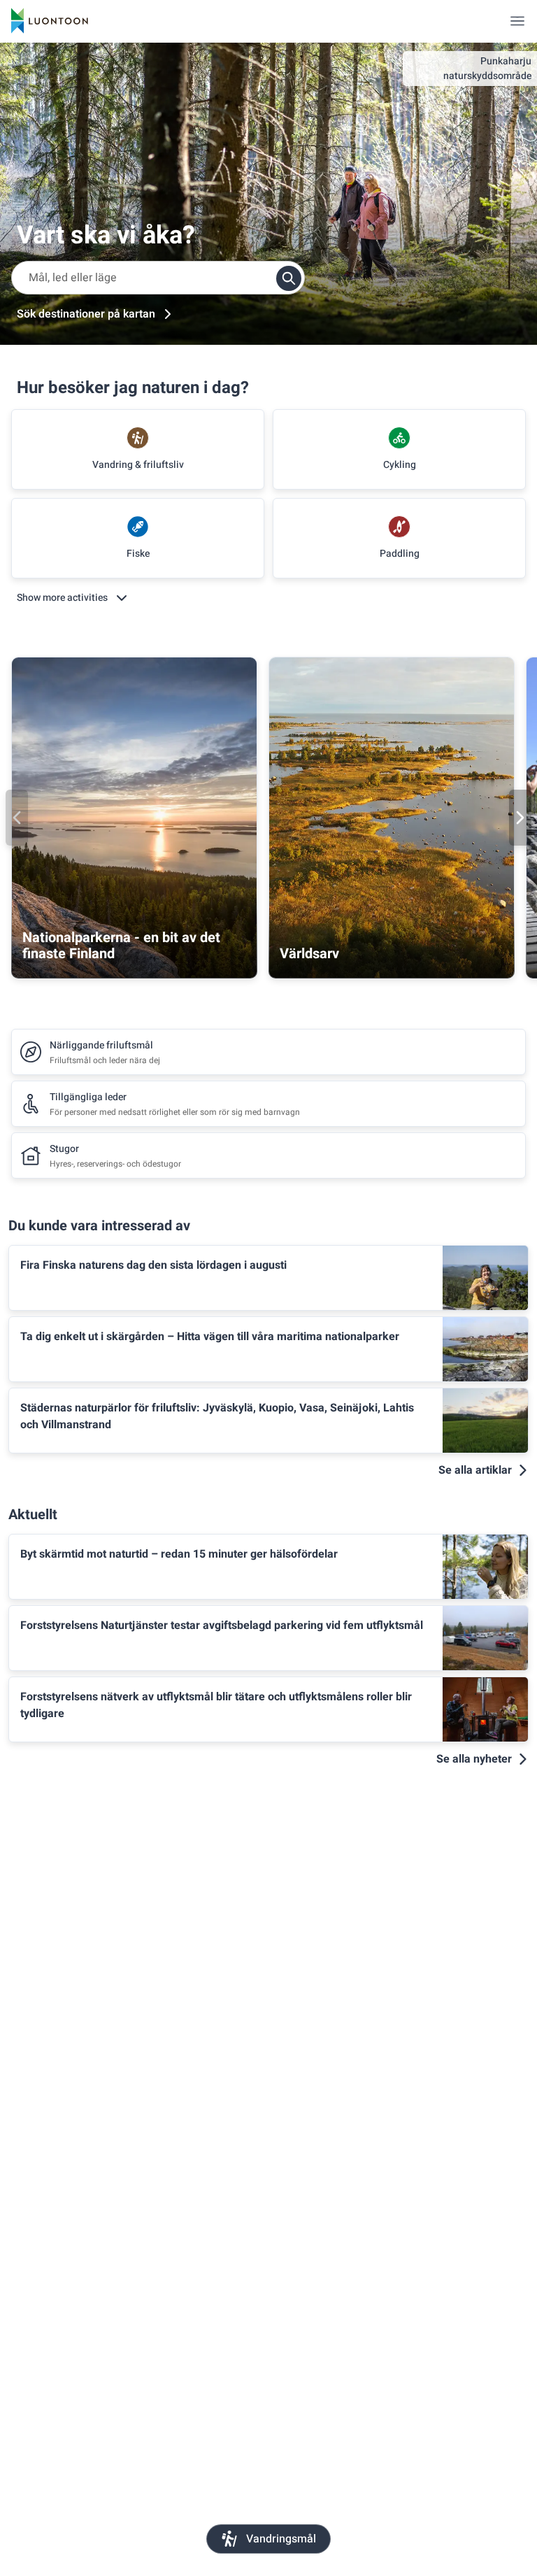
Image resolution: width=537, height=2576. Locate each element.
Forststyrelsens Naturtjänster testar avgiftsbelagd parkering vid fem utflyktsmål (222, 1625)
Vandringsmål (281, 2539)
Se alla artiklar (475, 1470)
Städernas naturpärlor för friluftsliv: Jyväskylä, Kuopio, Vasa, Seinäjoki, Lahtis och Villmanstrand (217, 1416)
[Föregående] (17, 818)
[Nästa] (520, 818)
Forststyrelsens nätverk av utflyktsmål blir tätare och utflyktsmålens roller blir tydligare (216, 1705)
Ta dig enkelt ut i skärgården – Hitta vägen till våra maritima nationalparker (210, 1337)
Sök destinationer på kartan (86, 314)
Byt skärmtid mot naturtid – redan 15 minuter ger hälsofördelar (179, 1554)
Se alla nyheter (474, 1759)
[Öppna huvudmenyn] (517, 21)
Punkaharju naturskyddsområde (487, 69)
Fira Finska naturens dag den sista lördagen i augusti (153, 1265)
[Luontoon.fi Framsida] (50, 21)
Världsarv (309, 954)
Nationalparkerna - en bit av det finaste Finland (121, 946)
